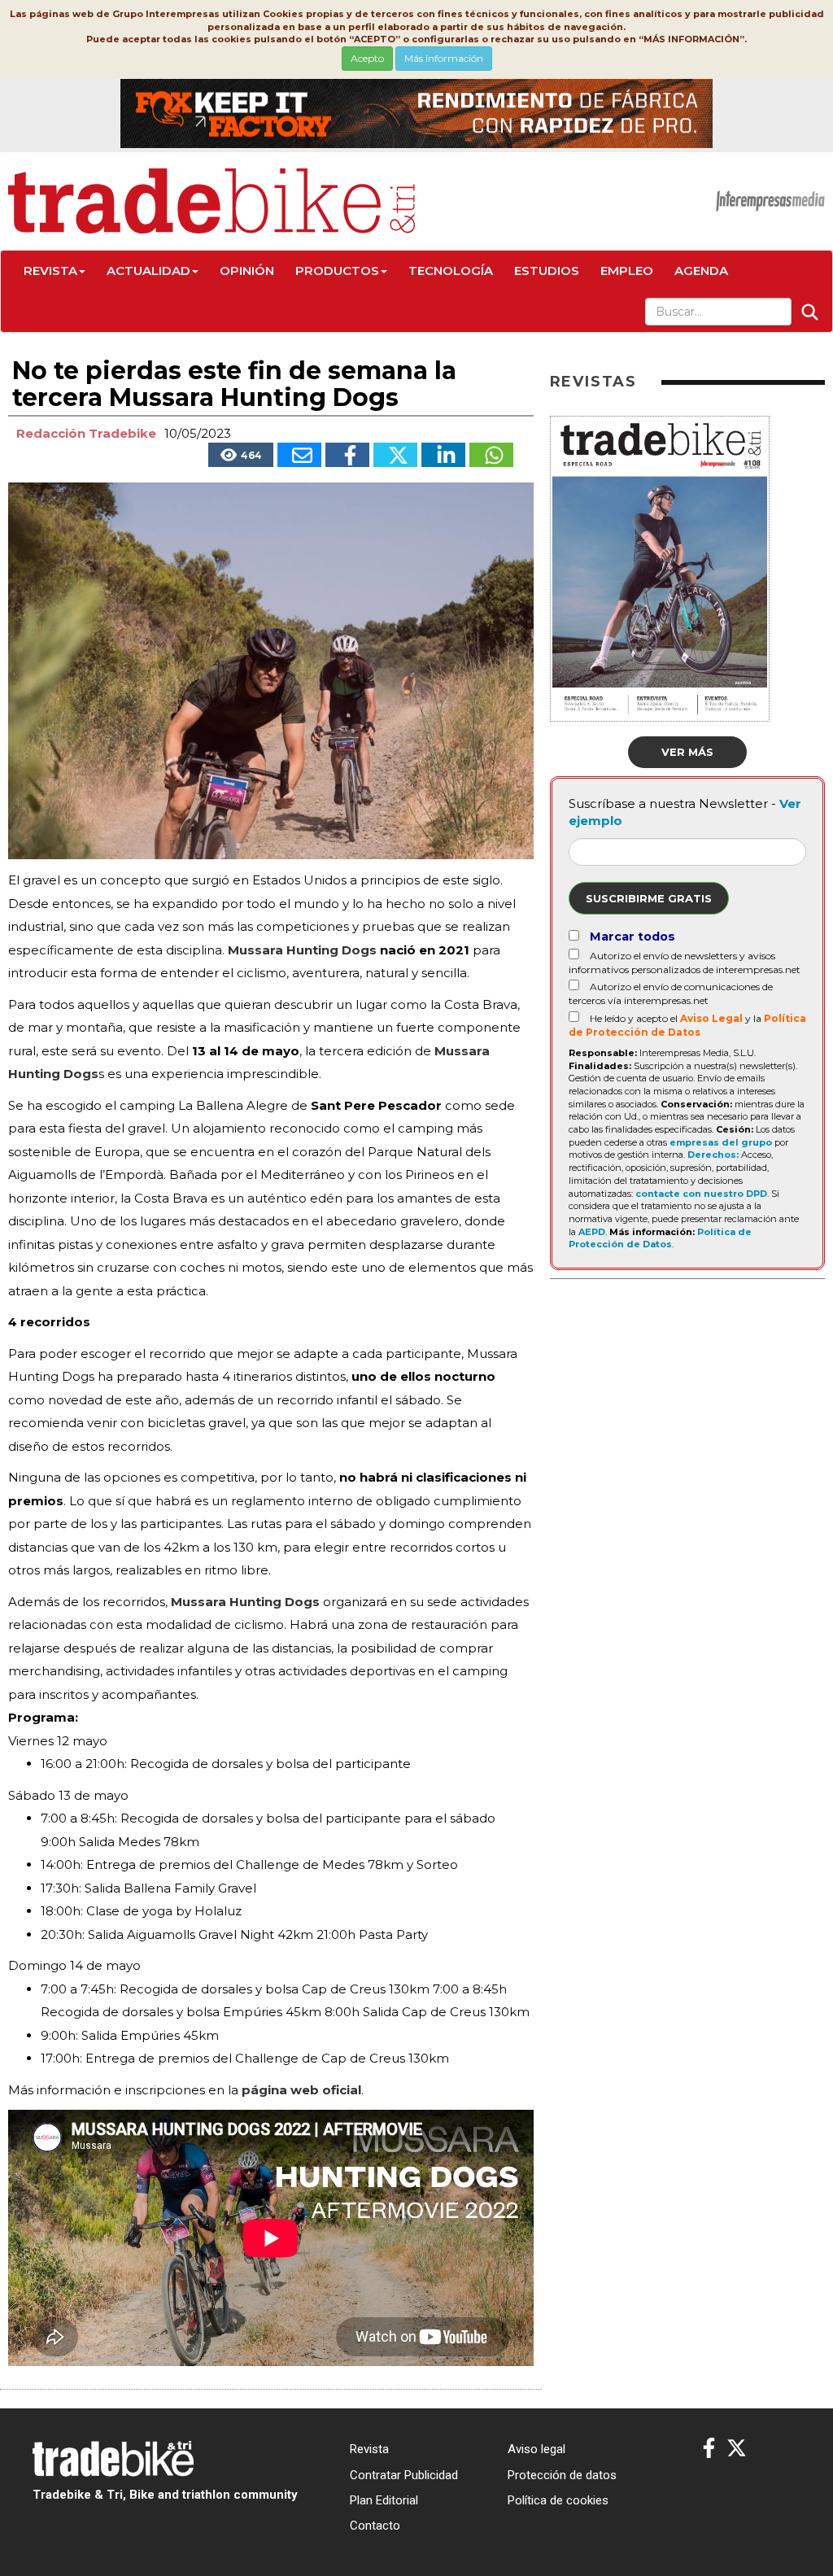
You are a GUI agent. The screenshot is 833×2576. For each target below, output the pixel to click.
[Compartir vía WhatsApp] (491, 455)
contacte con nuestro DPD (701, 1194)
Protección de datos (562, 2475)
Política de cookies (558, 2500)
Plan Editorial (384, 2500)
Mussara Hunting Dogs (245, 1602)
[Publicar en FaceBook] (347, 455)
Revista (50, 271)
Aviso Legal (711, 1018)
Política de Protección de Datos (660, 1238)
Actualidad (148, 271)
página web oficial (301, 2090)
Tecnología (451, 271)
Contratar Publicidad (404, 2475)
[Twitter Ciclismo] (737, 2449)
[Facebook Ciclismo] (709, 2449)
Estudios (547, 271)
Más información (444, 58)
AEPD (592, 1232)
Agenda (701, 271)
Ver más (687, 752)
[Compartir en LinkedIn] (443, 455)
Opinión (247, 271)
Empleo (627, 271)
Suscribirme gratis (649, 898)
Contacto (375, 2526)
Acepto (367, 58)
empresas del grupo (721, 1142)
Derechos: (713, 1155)
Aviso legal (536, 2449)
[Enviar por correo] (299, 455)
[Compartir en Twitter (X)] (395, 455)
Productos (337, 271)
